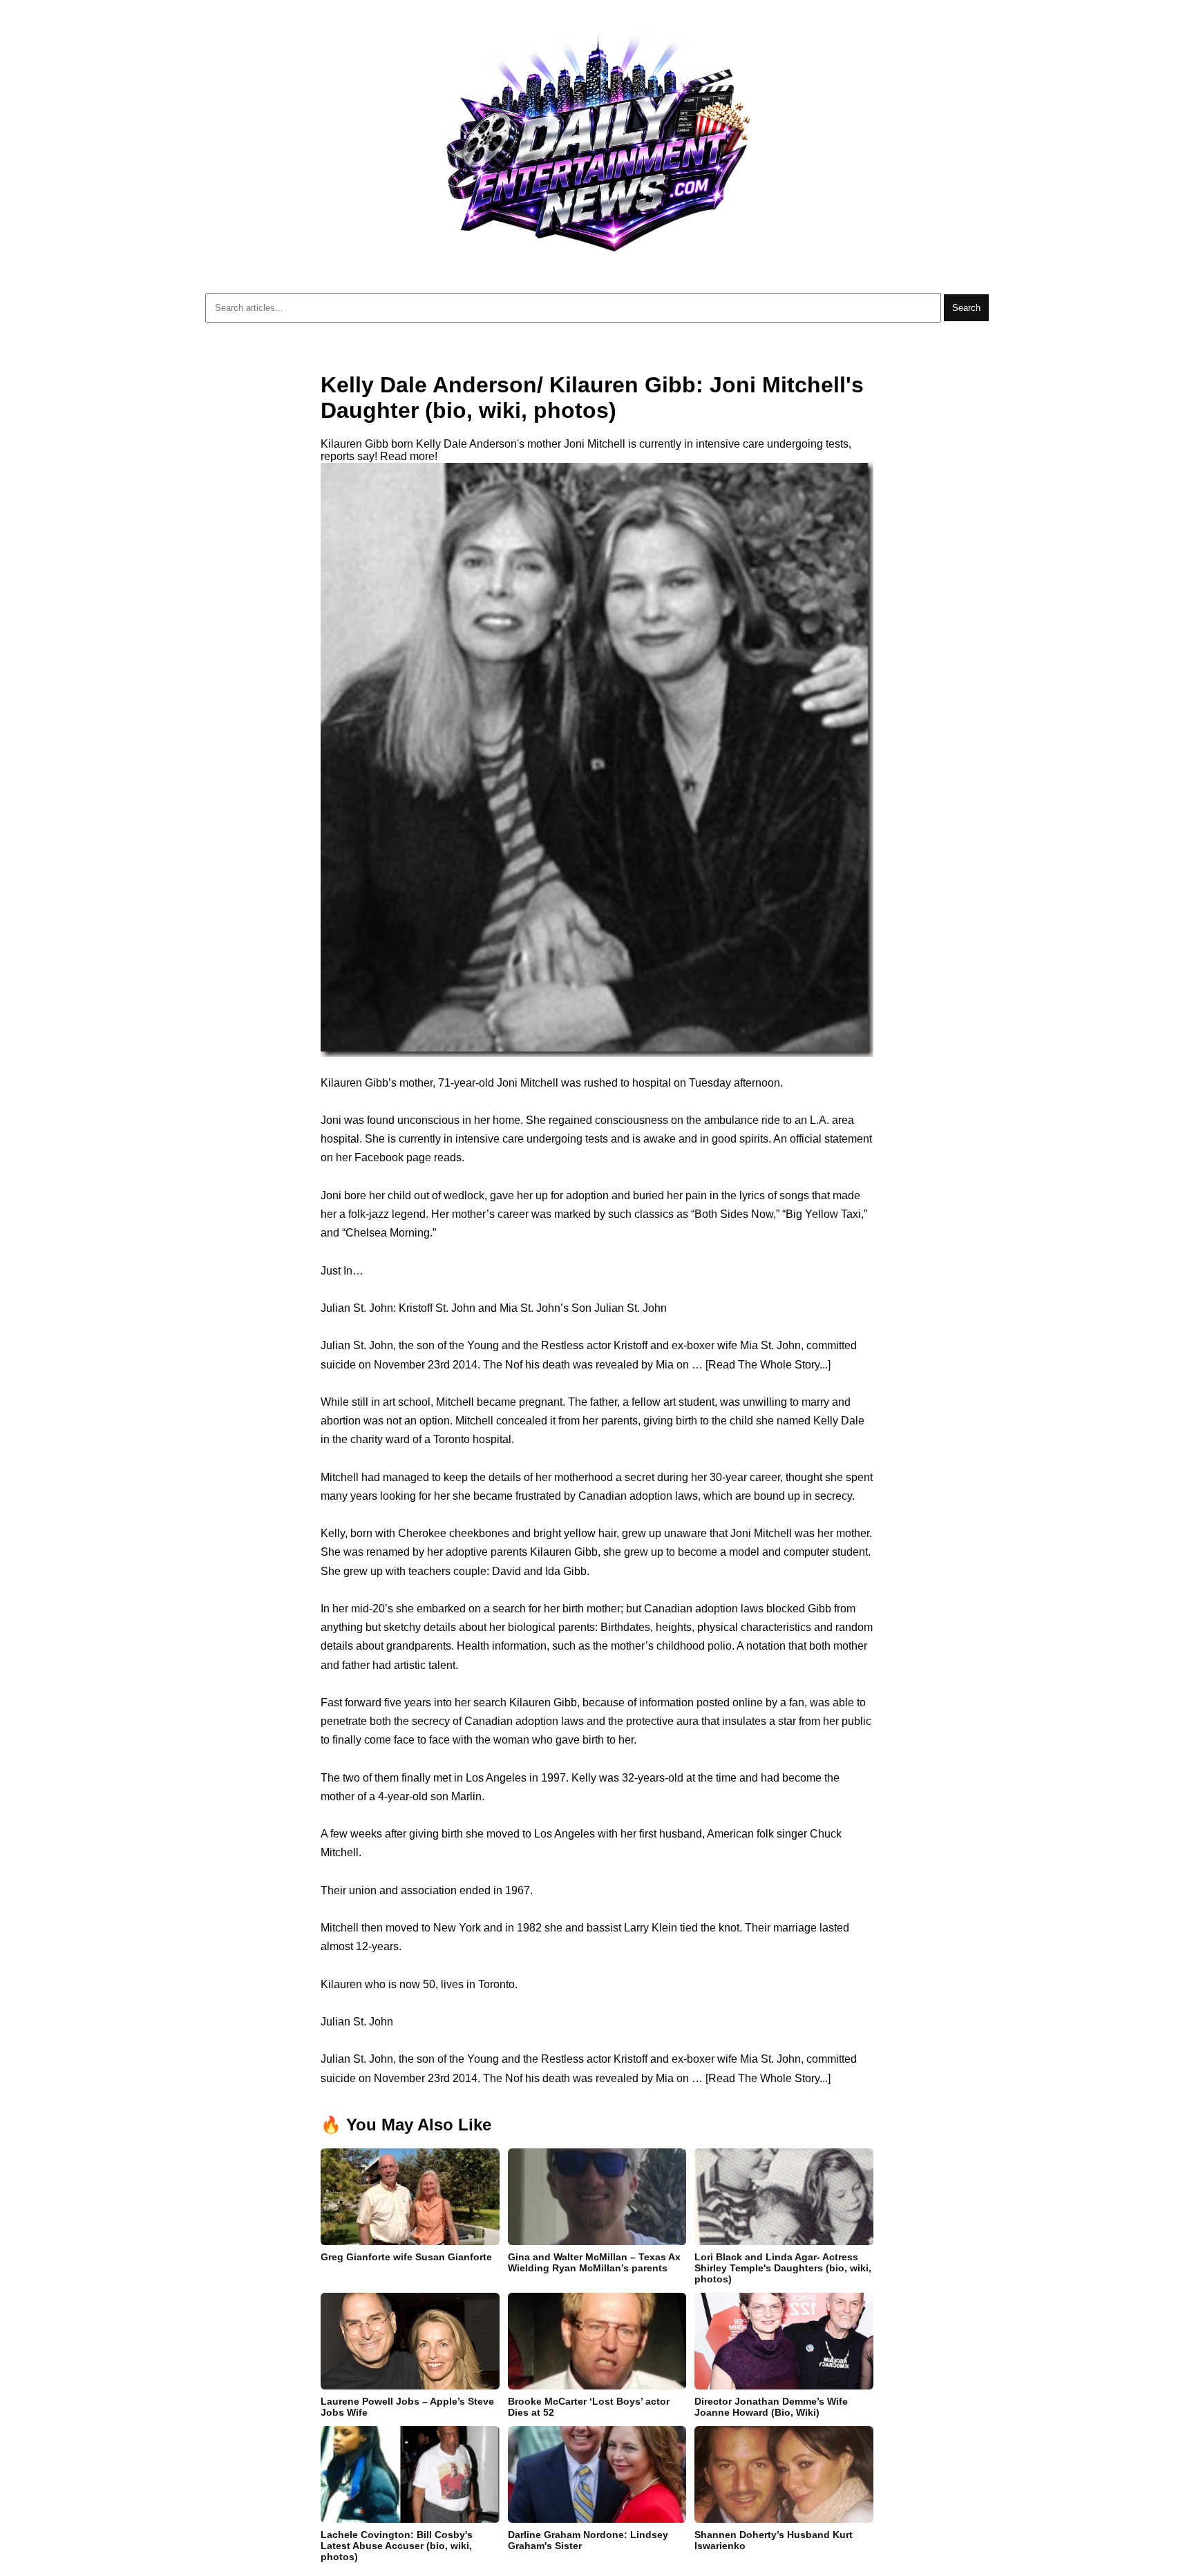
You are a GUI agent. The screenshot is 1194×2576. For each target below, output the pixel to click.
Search (966, 308)
